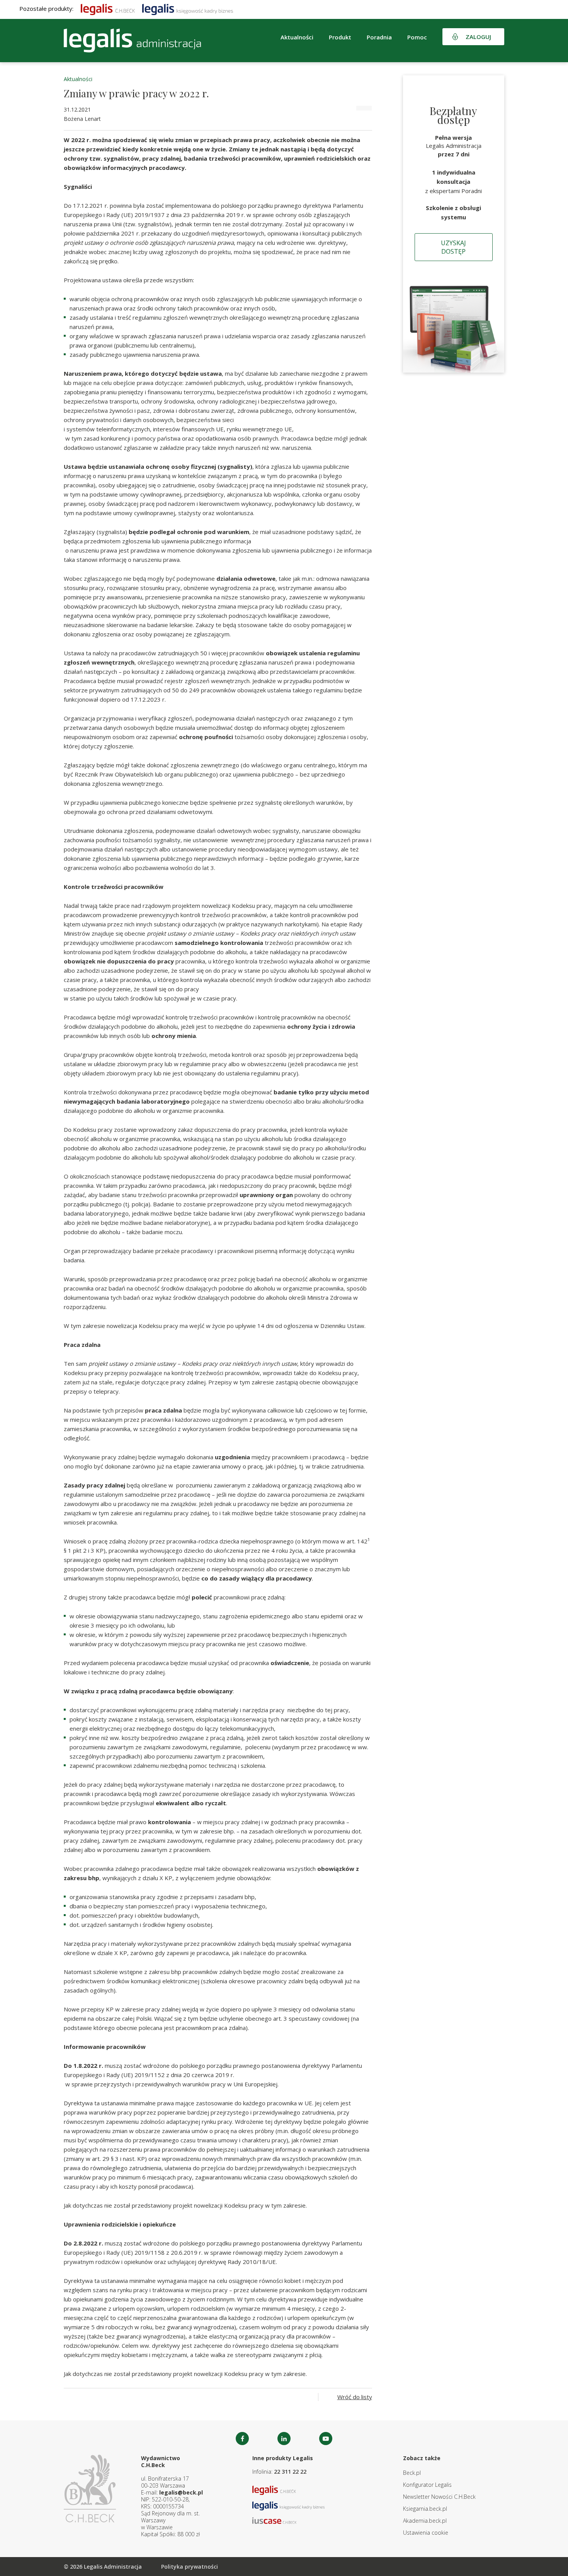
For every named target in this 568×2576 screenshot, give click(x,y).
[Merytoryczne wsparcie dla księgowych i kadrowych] (188, 8)
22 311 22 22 (290, 2472)
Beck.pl (412, 2473)
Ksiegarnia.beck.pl (425, 2509)
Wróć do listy (355, 2397)
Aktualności (78, 79)
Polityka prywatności (190, 2567)
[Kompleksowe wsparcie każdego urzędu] (132, 41)
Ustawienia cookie (426, 2533)
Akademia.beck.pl (425, 2521)
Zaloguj (478, 37)
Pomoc (417, 37)
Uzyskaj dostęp (453, 247)
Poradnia (379, 37)
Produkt (340, 37)
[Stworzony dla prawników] (108, 8)
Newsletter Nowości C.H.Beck (439, 2497)
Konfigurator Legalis (427, 2485)
